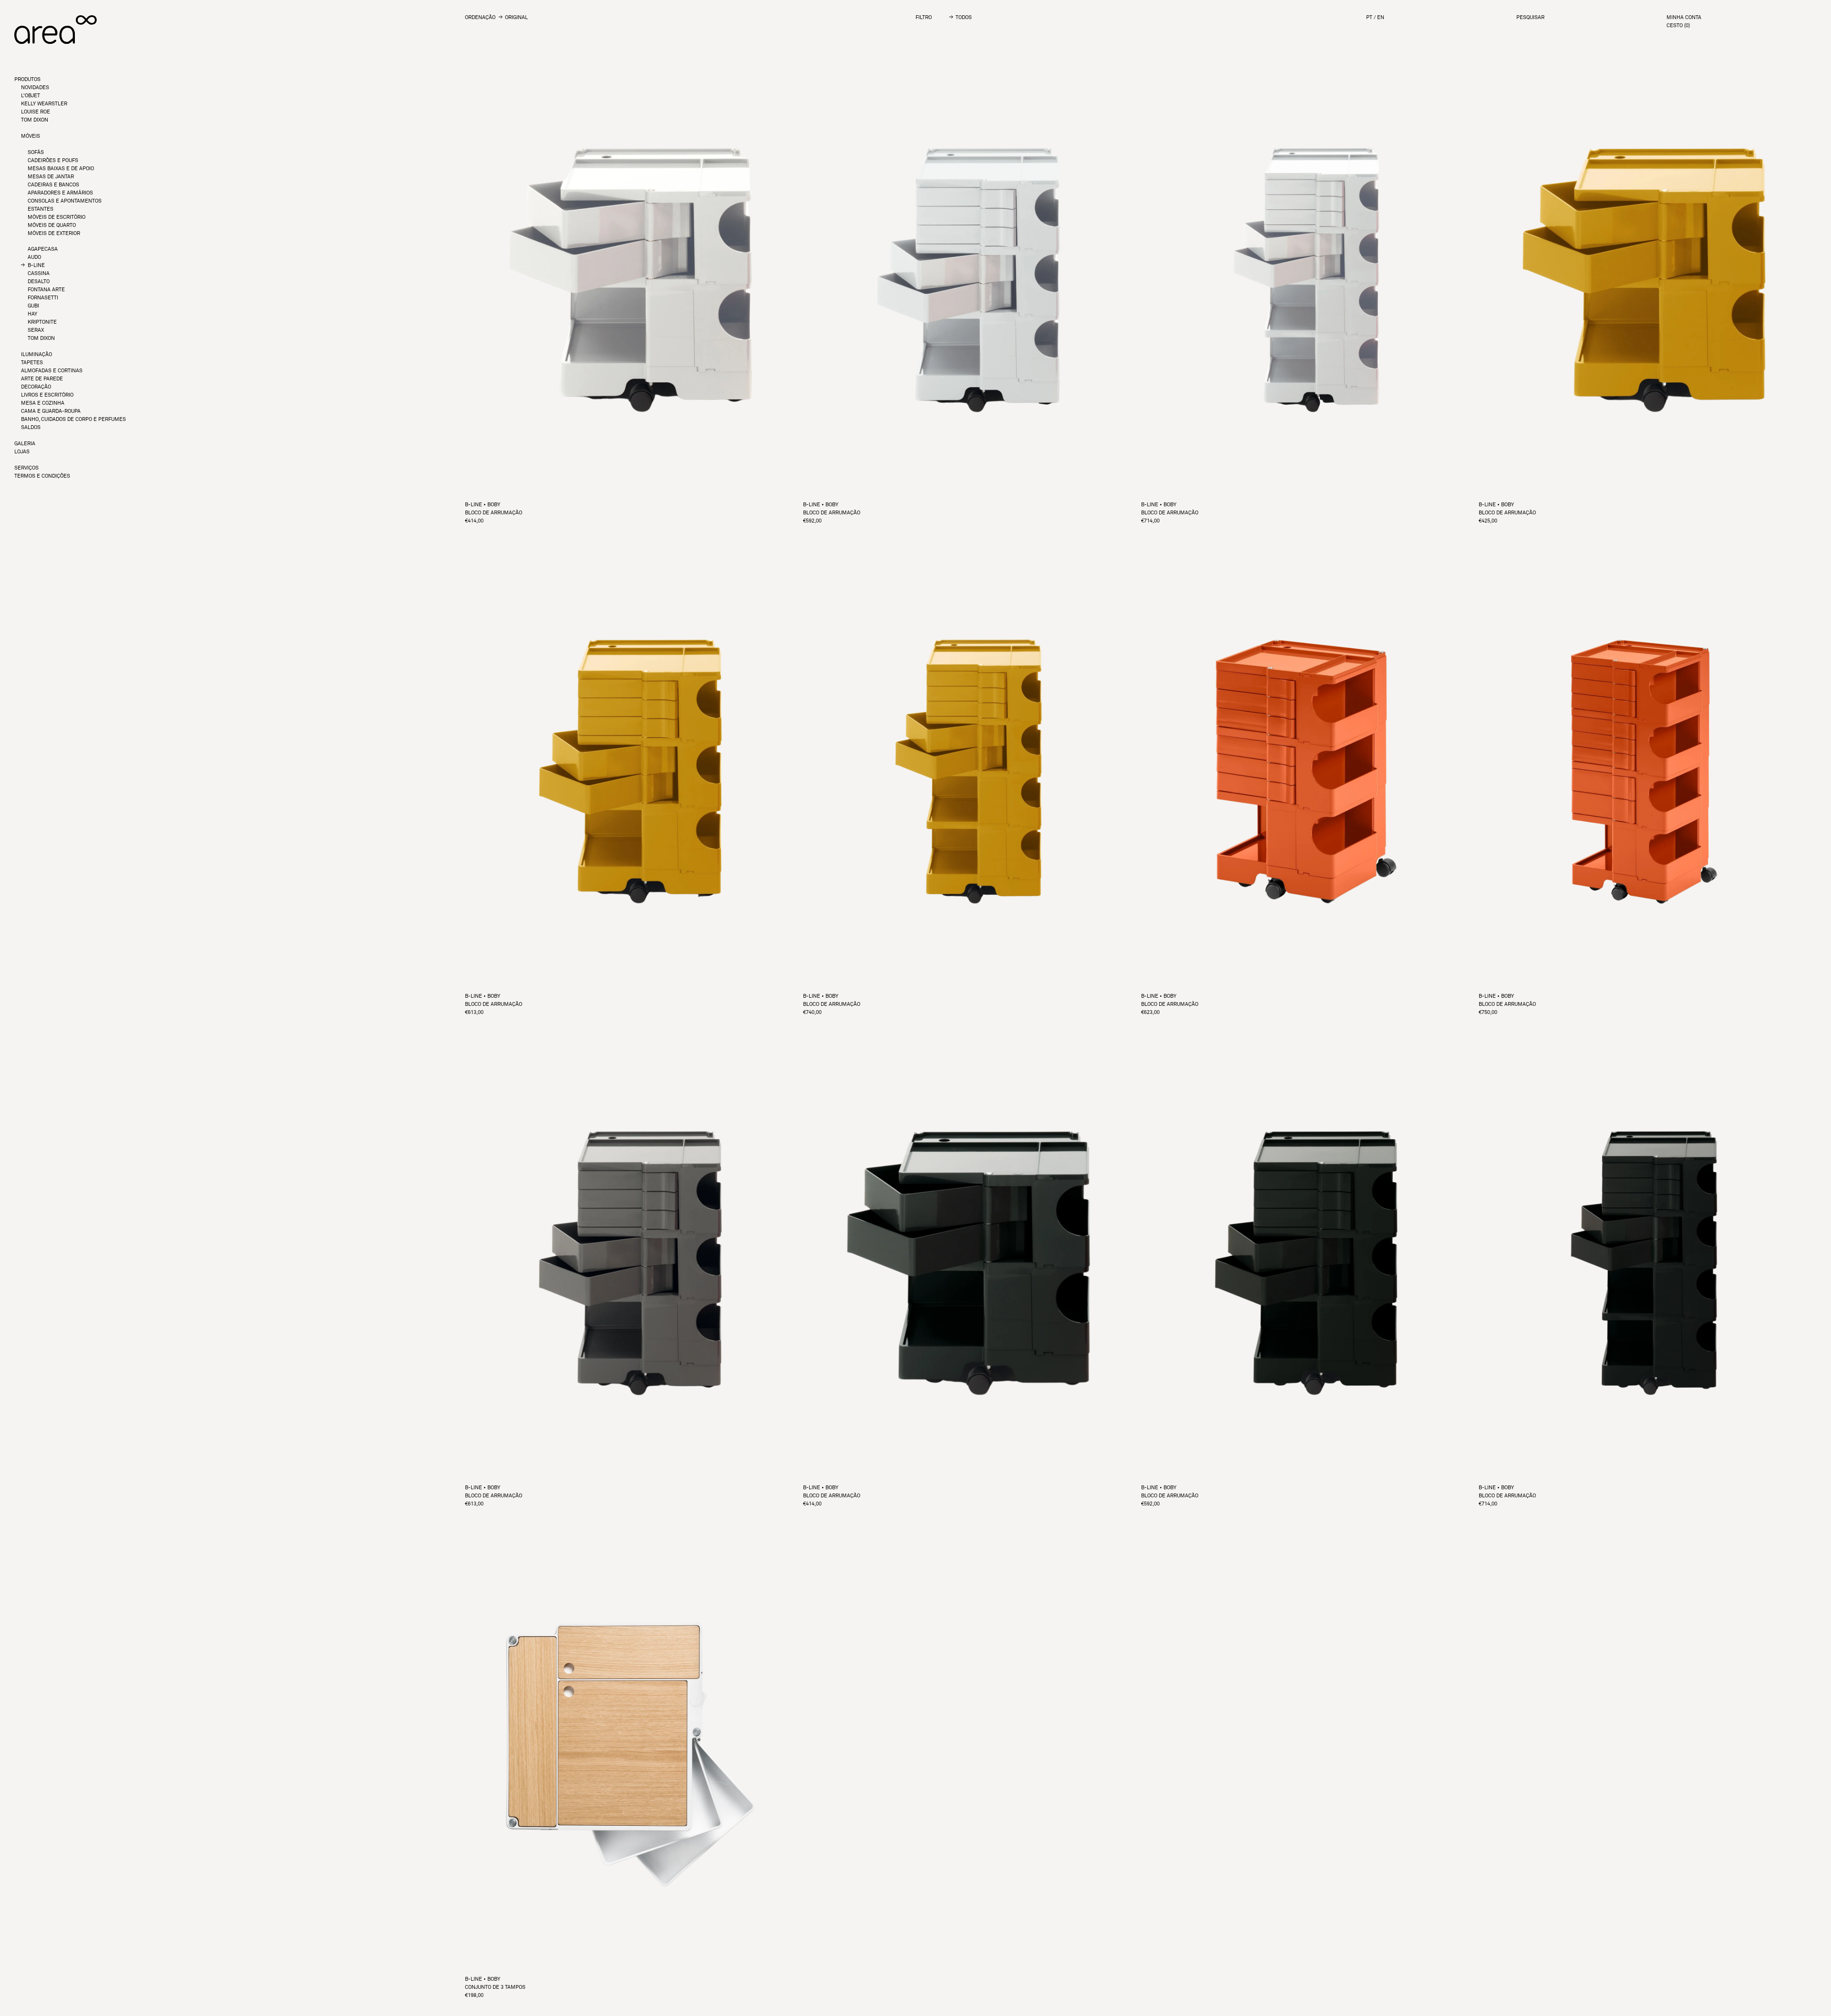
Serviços (26, 468)
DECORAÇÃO (36, 387)
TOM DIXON (35, 120)
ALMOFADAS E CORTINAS (52, 371)
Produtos (27, 79)
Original (516, 17)
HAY (32, 314)
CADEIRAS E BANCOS (53, 185)
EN (1381, 17)
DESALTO (39, 281)
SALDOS (31, 427)
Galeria (25, 444)
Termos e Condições (42, 476)
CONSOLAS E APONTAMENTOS (65, 201)
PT (1369, 17)
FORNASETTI (43, 298)
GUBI (33, 306)
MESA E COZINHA (43, 403)
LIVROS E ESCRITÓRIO (47, 395)
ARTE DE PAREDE (42, 379)
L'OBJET (31, 96)
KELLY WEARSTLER (44, 104)
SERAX (36, 330)
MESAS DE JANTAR (51, 177)
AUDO (34, 257)
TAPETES (32, 363)
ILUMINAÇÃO (36, 354)
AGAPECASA (43, 249)
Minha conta (1684, 17)
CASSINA (39, 273)
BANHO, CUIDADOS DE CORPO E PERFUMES (73, 419)
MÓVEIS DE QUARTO (52, 225)
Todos (964, 17)
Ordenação (480, 17)
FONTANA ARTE (46, 290)
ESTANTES (41, 209)
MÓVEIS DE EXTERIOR (54, 233)
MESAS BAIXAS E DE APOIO (61, 169)
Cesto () (1678, 26)
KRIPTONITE (42, 322)
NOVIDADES (35, 87)
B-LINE (36, 265)
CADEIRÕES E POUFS (53, 160)
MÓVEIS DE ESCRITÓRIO (57, 217)
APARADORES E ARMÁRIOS (60, 193)
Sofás (36, 152)
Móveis (31, 136)
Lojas (22, 452)
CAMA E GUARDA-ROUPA (51, 411)
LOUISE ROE (36, 112)
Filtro (924, 17)
